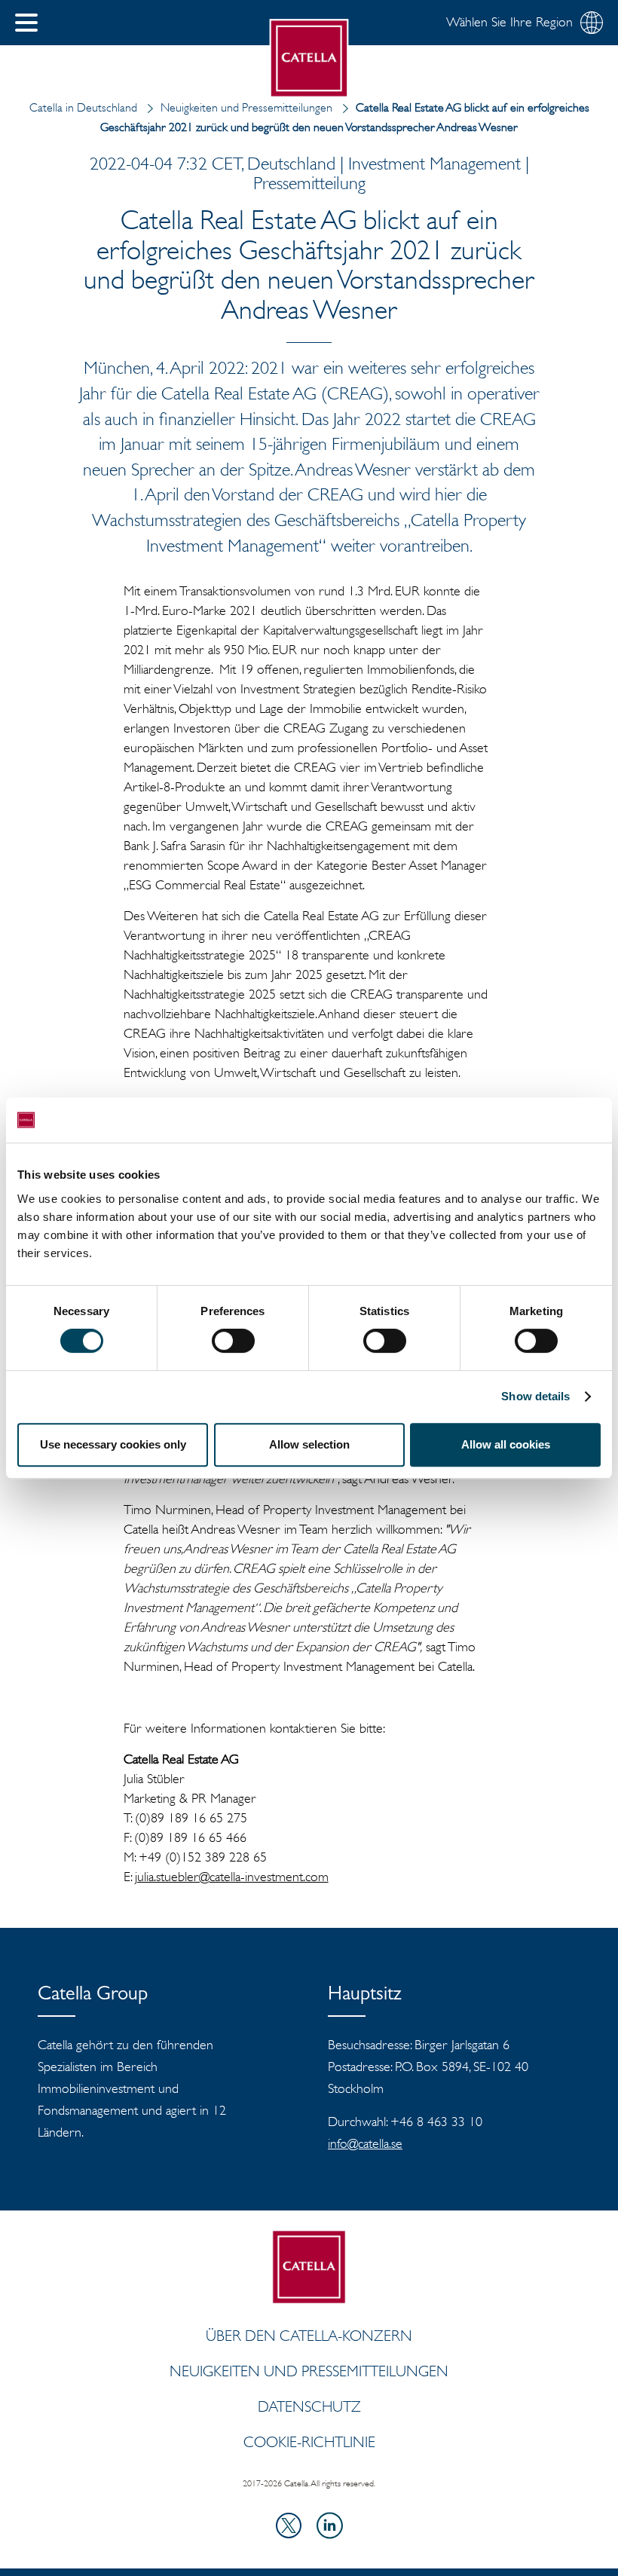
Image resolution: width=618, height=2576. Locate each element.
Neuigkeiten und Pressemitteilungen (246, 107)
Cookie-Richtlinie (309, 2442)
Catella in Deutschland (83, 107)
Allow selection (309, 1444)
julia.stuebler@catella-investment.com (232, 1877)
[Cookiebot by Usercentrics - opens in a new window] (535, 1120)
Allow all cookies (506, 1444)
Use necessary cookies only (113, 1444)
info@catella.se (365, 2143)
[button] (26, 23)
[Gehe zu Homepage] (309, 58)
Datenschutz (309, 2406)
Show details (535, 1396)
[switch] (233, 1341)
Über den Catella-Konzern (309, 2336)
